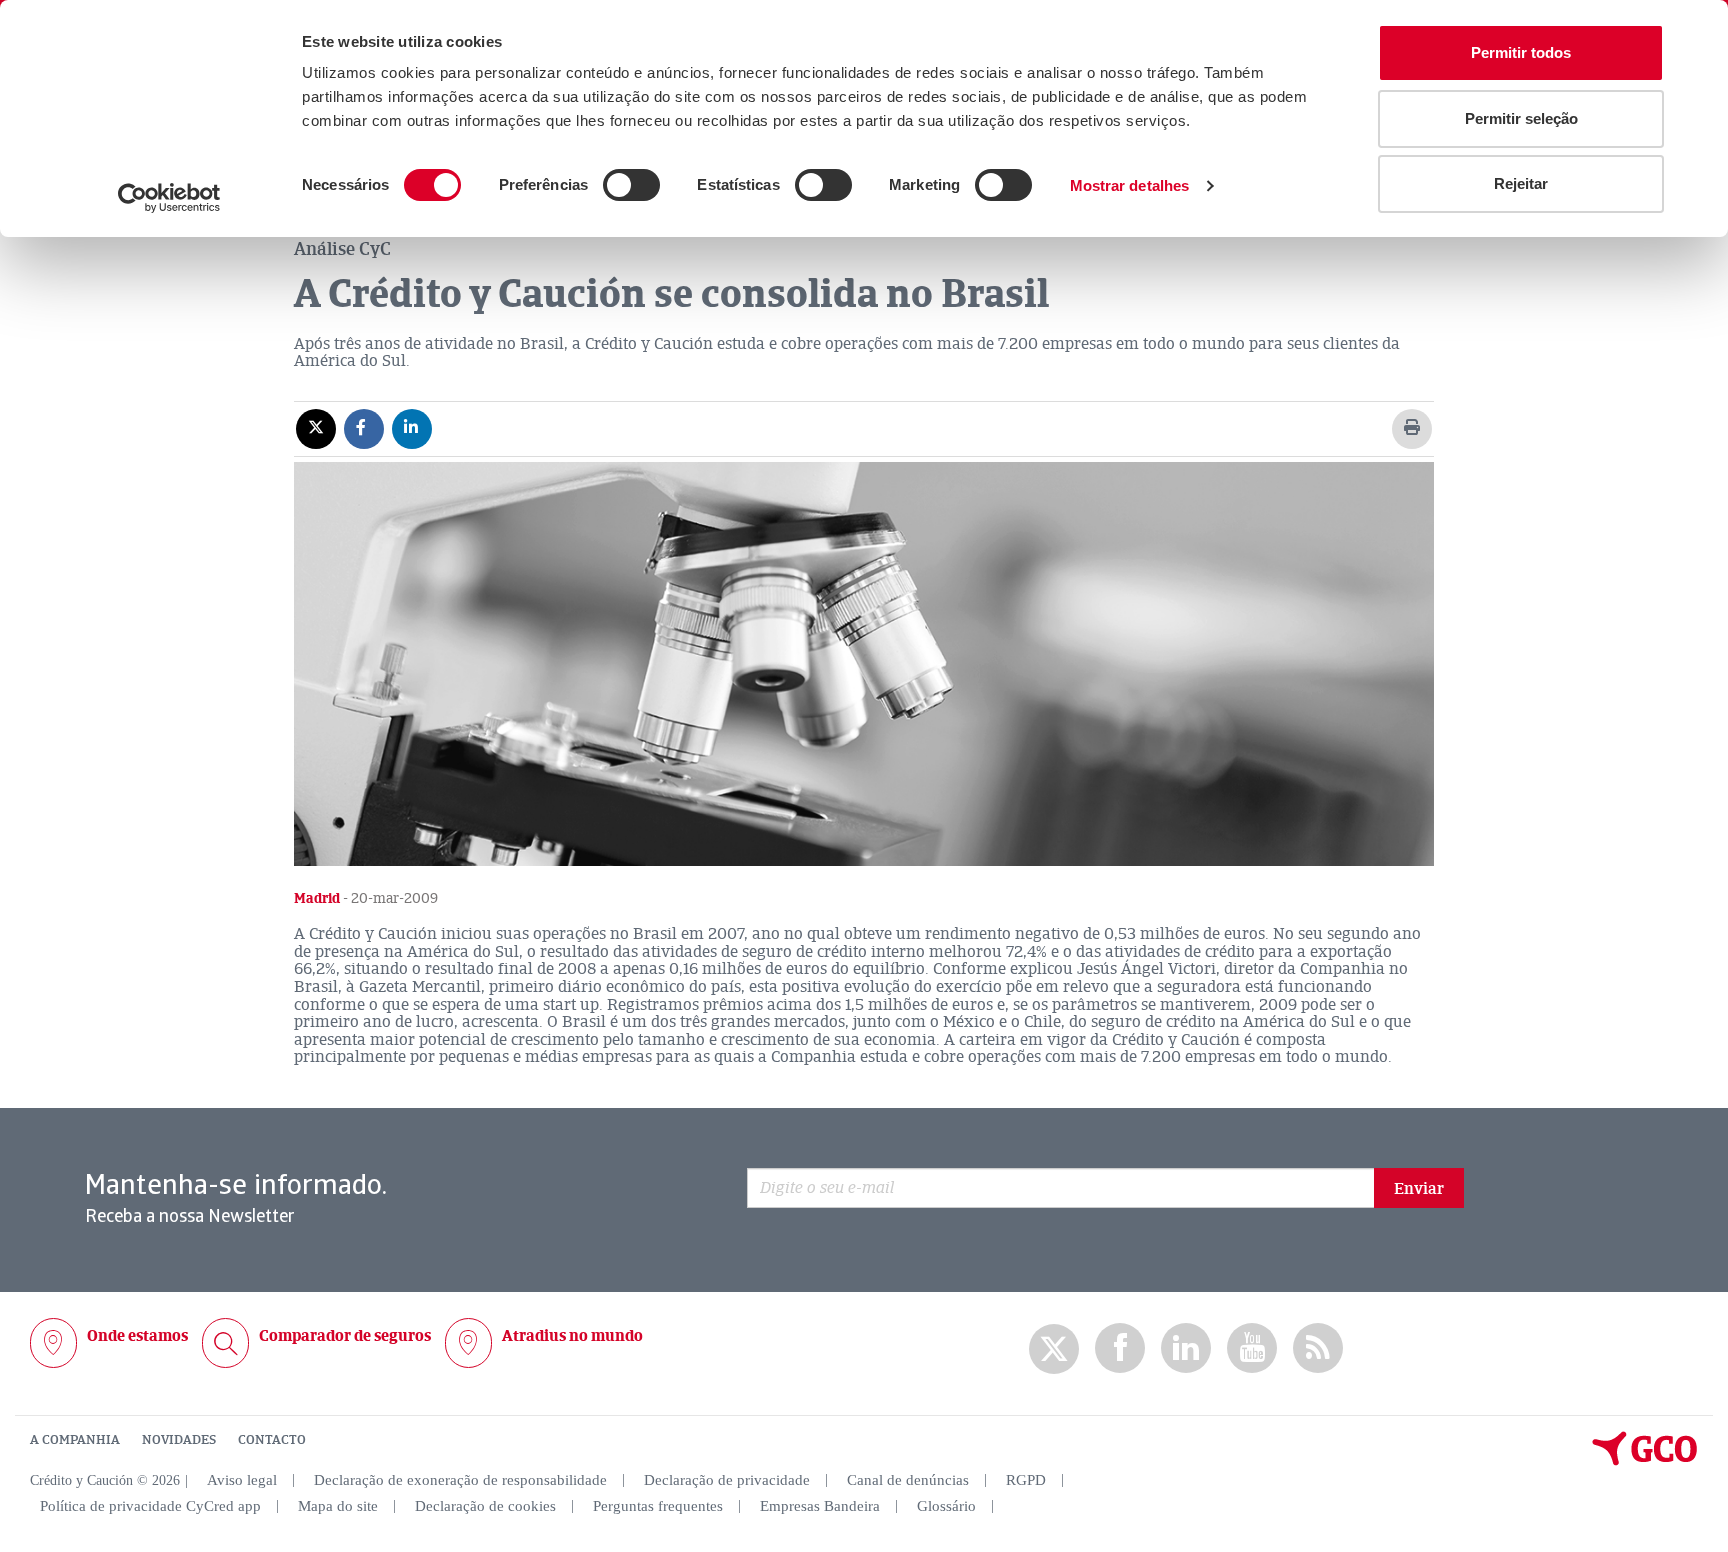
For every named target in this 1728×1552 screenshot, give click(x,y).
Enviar (1419, 1189)
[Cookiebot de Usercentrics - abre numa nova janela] (169, 198)
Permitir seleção (1521, 118)
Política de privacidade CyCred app (150, 1506)
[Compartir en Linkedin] (412, 428)
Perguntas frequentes (658, 1506)
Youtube (1252, 1348)
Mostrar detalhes (1130, 185)
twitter (1054, 1349)
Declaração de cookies (485, 1506)
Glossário (946, 1506)
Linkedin (1186, 1348)
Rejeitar (1521, 183)
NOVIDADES (179, 1440)
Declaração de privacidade (727, 1480)
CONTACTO (272, 1440)
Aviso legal (242, 1480)
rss (1318, 1348)
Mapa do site (338, 1506)
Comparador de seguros (345, 1336)
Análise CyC (342, 249)
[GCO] (1645, 1461)
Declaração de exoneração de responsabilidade (460, 1480)
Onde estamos (137, 1336)
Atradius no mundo (572, 1336)
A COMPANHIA (75, 1440)
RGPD (1026, 1480)
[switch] (631, 185)
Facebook (1120, 1348)
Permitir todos (1521, 52)
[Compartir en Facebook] (364, 428)
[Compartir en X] (316, 428)
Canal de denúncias (908, 1480)
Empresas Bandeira (820, 1506)
